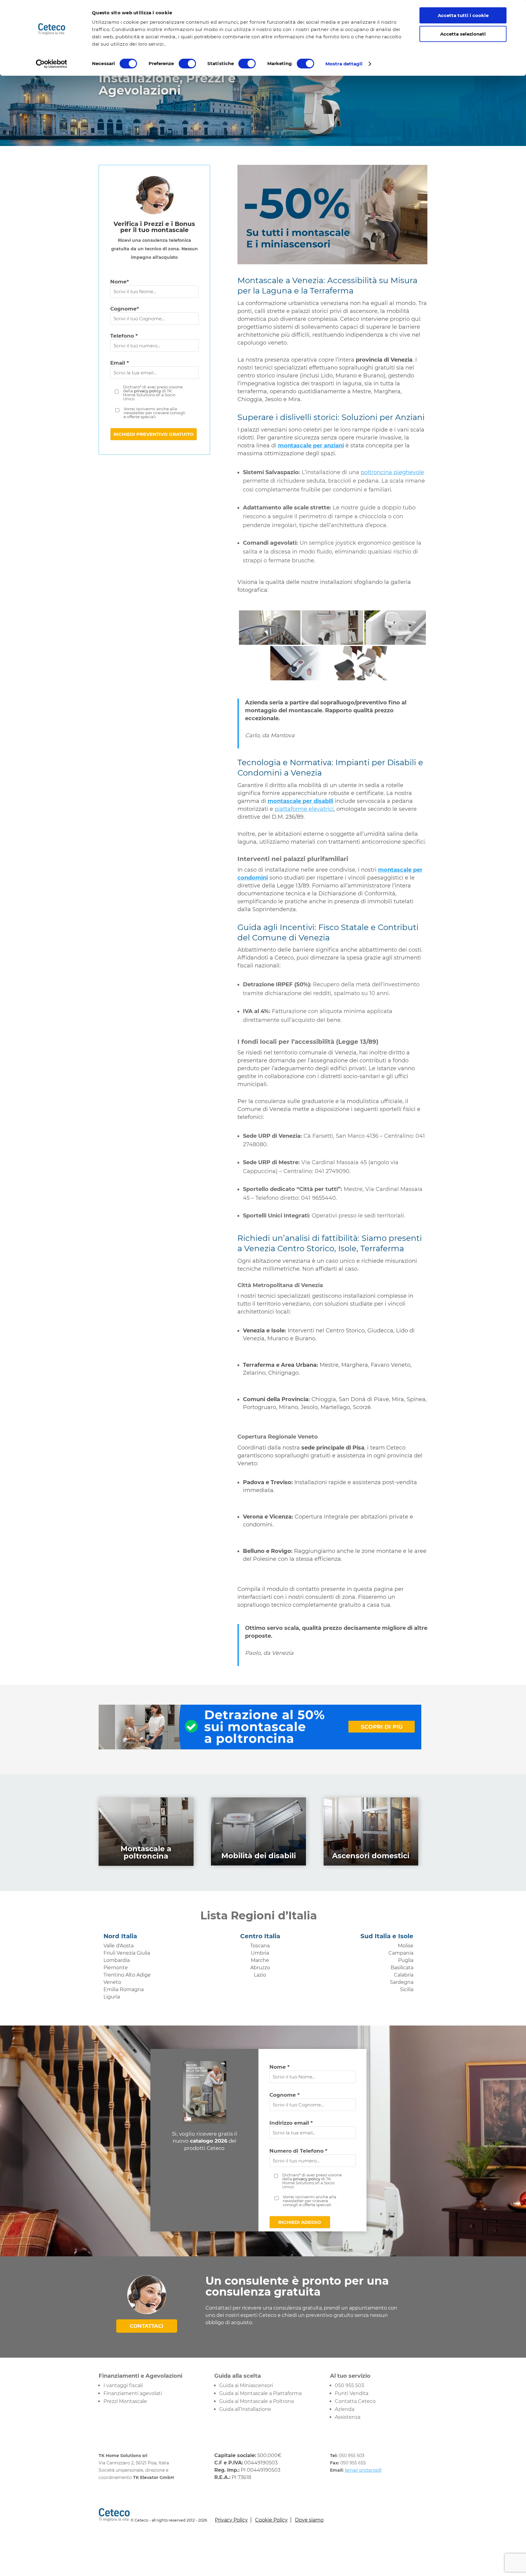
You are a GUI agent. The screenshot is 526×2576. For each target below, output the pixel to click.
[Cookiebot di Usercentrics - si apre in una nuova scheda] (52, 64)
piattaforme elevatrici (304, 809)
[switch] (187, 64)
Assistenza (348, 2417)
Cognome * (284, 2095)
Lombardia (117, 1960)
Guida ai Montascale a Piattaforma (260, 2393)
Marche (260, 1960)
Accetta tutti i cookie (463, 15)
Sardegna (402, 1982)
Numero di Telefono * (298, 2151)
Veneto (112, 1982)
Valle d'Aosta (119, 1946)
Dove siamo (309, 2520)
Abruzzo (260, 1968)
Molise (406, 1946)
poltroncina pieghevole (392, 472)
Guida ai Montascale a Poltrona (256, 2401)
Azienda (345, 2409)
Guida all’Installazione (245, 2409)
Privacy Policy (231, 2520)
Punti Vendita (352, 2393)
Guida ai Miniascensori (246, 2385)
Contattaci (147, 2326)
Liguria (112, 1997)
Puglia (406, 1960)
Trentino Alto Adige (127, 1975)
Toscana (260, 1946)
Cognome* (124, 309)
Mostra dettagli (344, 64)
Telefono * (124, 336)
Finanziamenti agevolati (133, 2393)
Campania (401, 1953)
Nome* (119, 282)
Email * (119, 363)
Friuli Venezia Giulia (127, 1953)
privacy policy (147, 391)
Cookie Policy (271, 2520)
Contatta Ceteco (355, 2401)
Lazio (260, 1975)
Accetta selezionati (463, 34)
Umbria (260, 1953)
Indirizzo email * (291, 2123)
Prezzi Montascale (125, 2401)
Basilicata (402, 1968)
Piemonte (116, 1968)
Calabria (404, 1975)
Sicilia (407, 1989)
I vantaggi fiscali (123, 2385)
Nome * (279, 2067)
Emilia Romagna (124, 1989)
